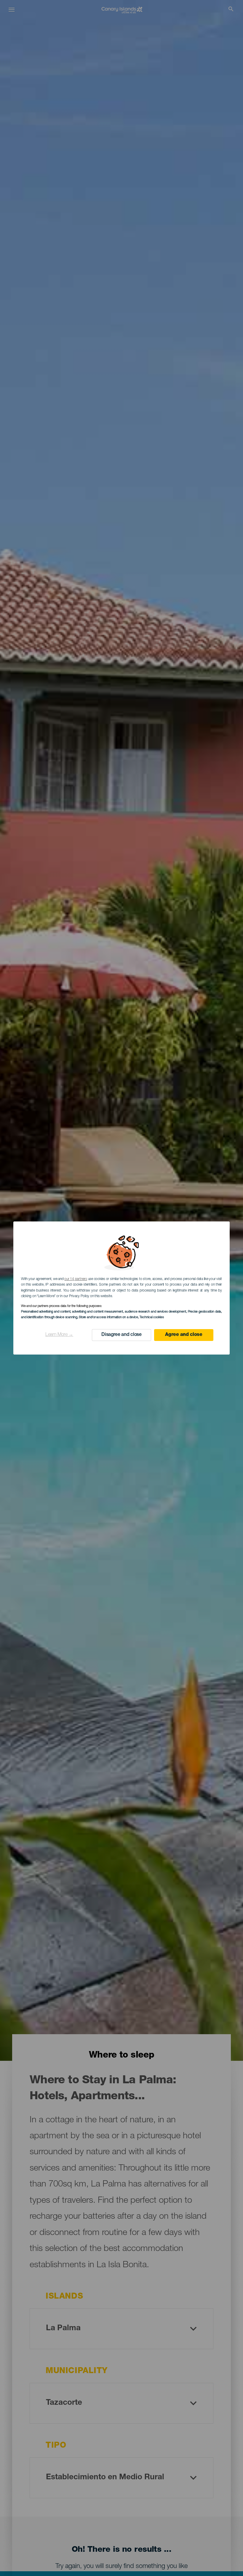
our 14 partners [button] (76, 1279)
